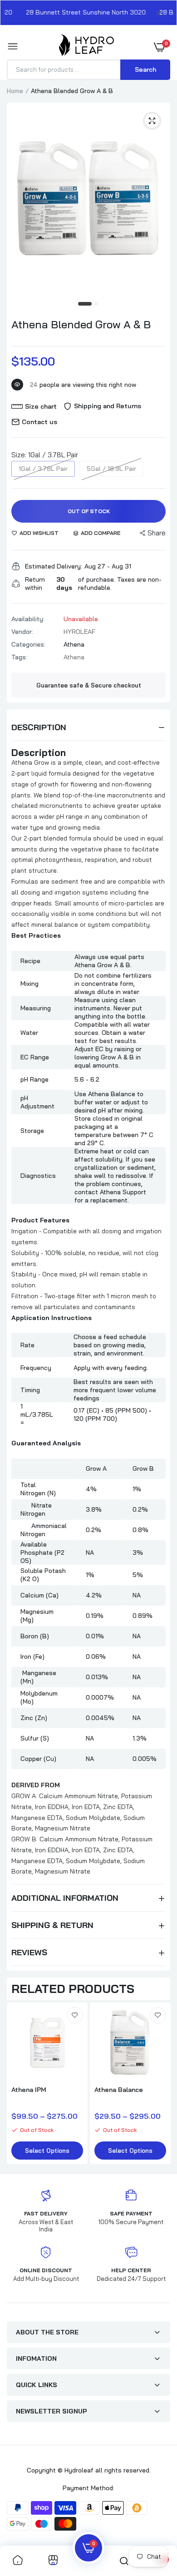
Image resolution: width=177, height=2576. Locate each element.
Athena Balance (119, 2090)
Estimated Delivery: (54, 566)
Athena (74, 644)
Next (159, 2085)
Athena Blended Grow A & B (81, 324)
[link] (75, 2015)
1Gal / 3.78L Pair (43, 469)
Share (157, 533)
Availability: (28, 619)
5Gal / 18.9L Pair (111, 469)
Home (15, 91)
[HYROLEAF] (86, 47)
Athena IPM (29, 2090)
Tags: (19, 657)
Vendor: (22, 632)
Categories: (28, 644)
